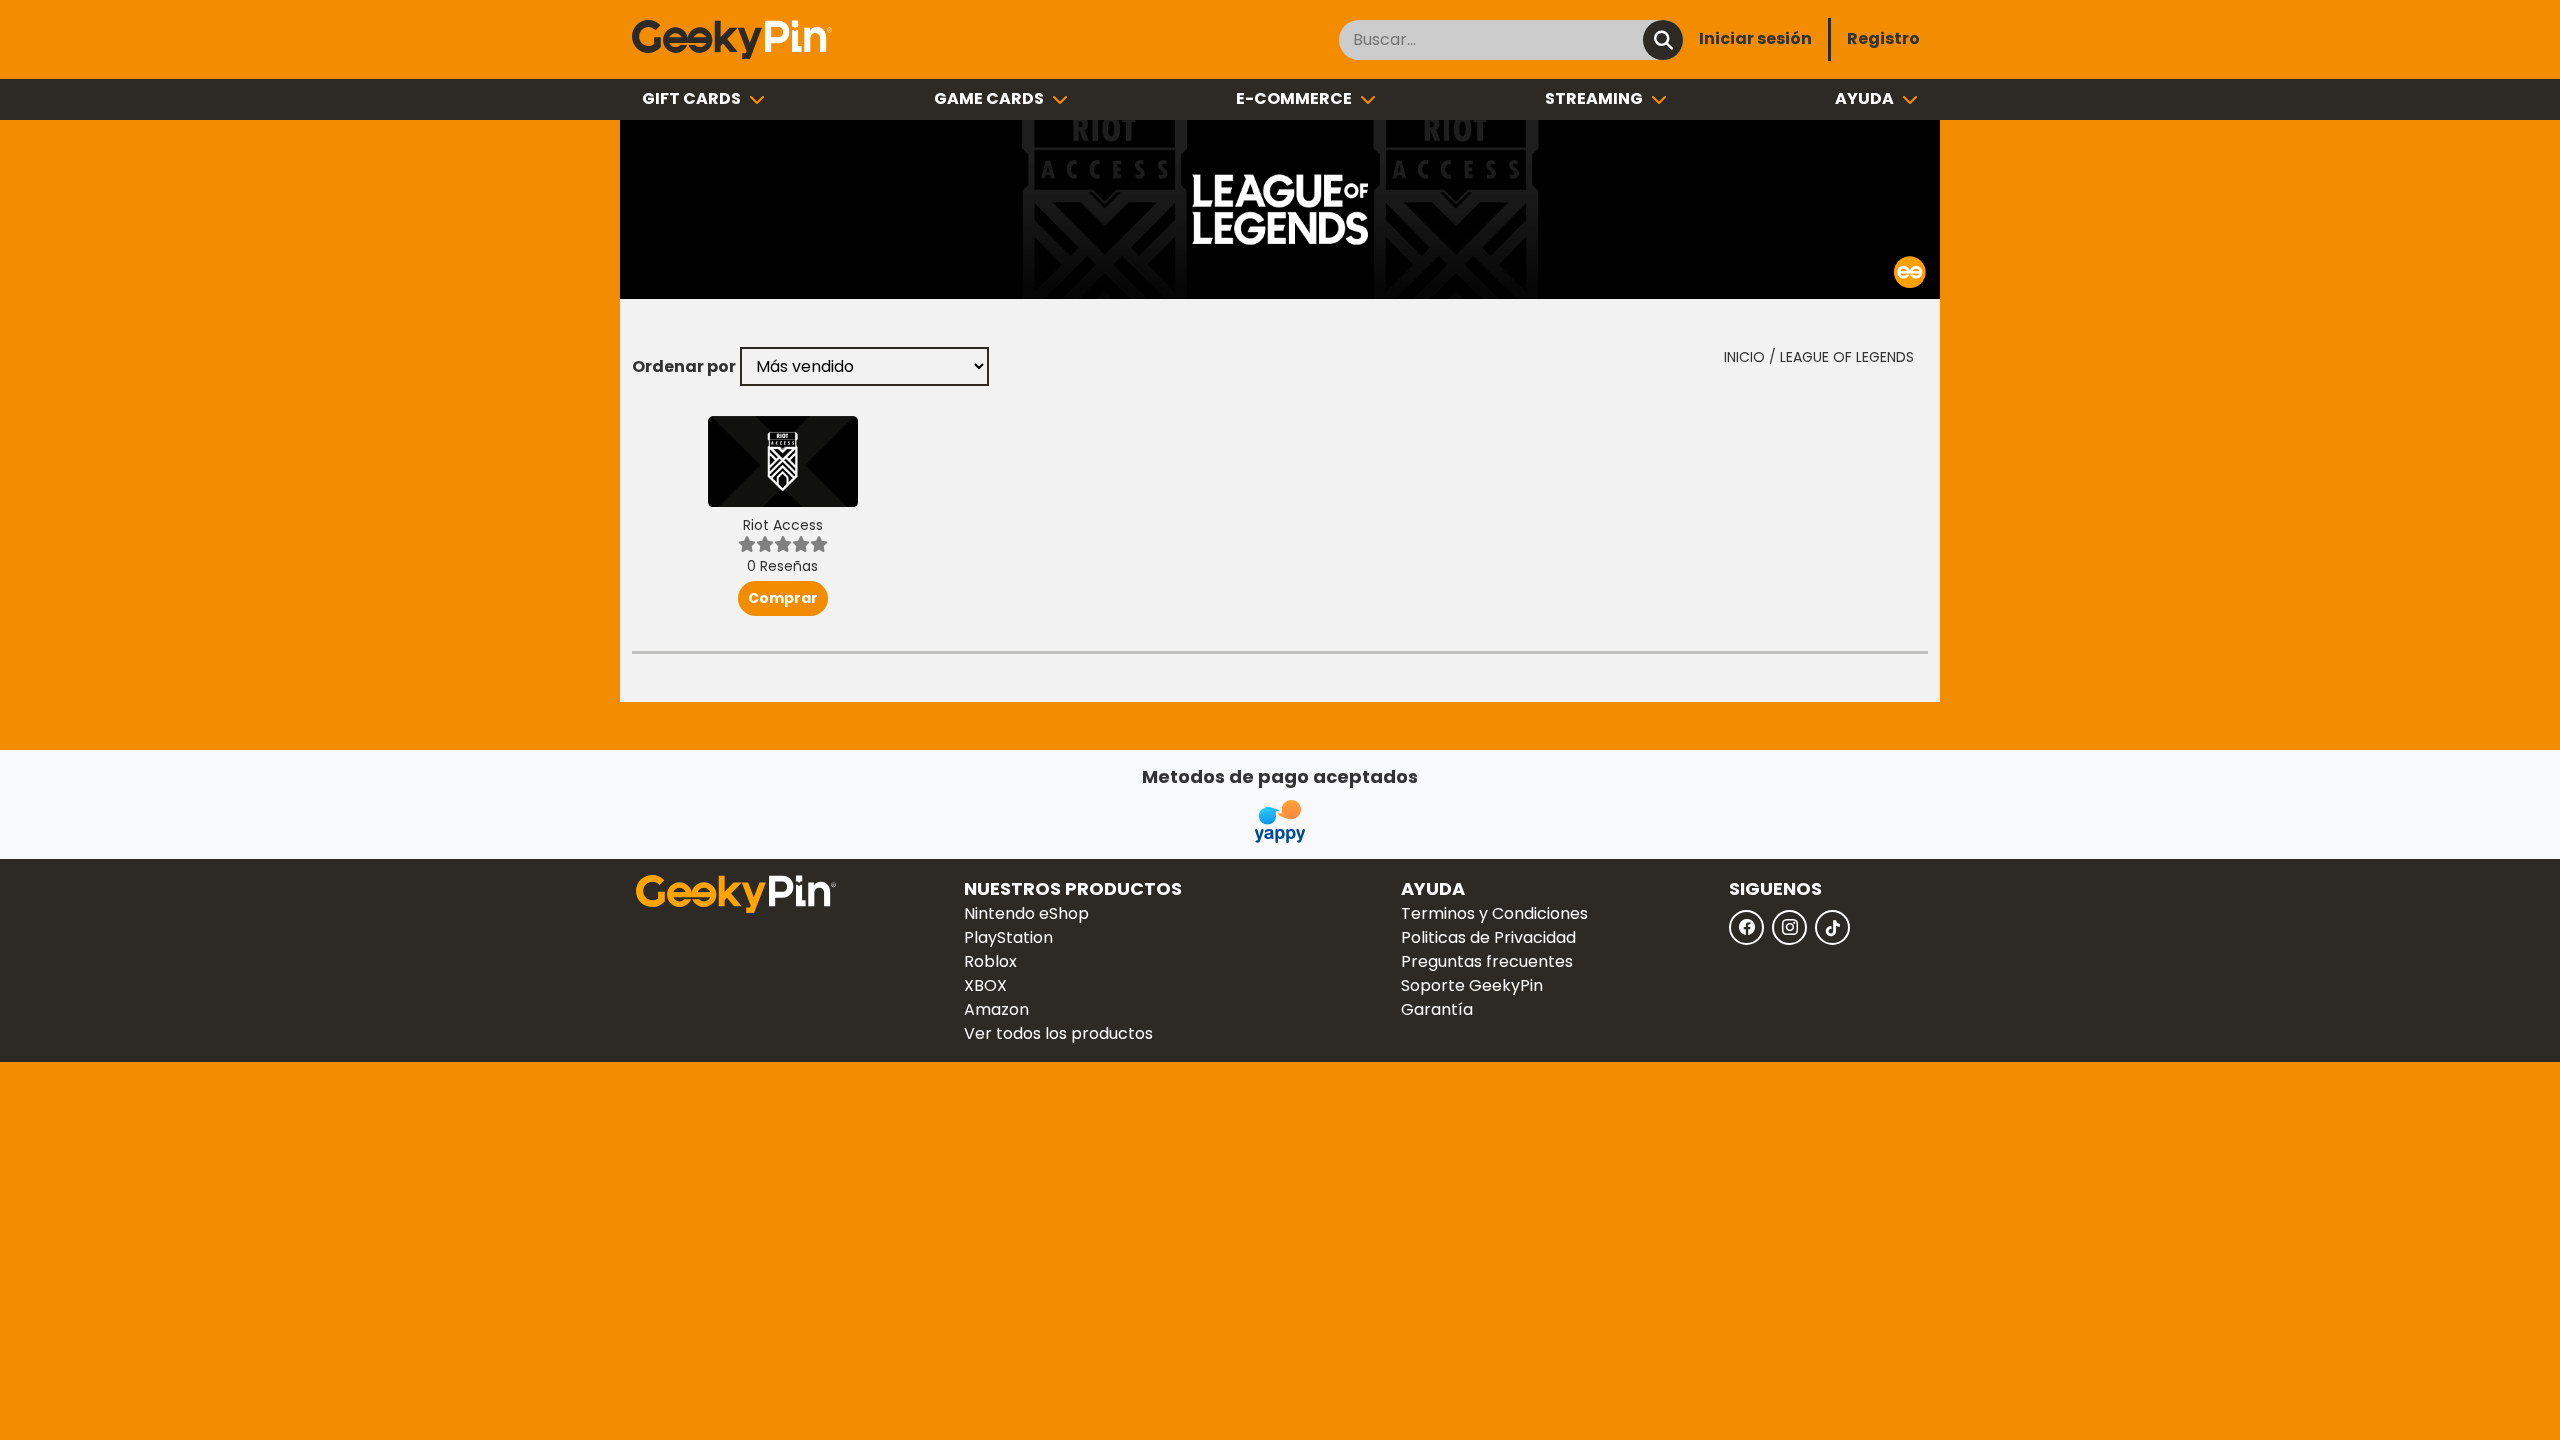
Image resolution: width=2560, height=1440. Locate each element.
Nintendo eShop (1026, 913)
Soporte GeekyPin (1472, 985)
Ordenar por (684, 366)
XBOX (985, 985)
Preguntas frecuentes (1487, 961)
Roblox (990, 961)
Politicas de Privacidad (1488, 937)
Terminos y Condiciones (1494, 913)
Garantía (1437, 1009)
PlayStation (1008, 937)
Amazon (996, 1009)
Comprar (783, 598)
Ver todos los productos (1058, 1033)
